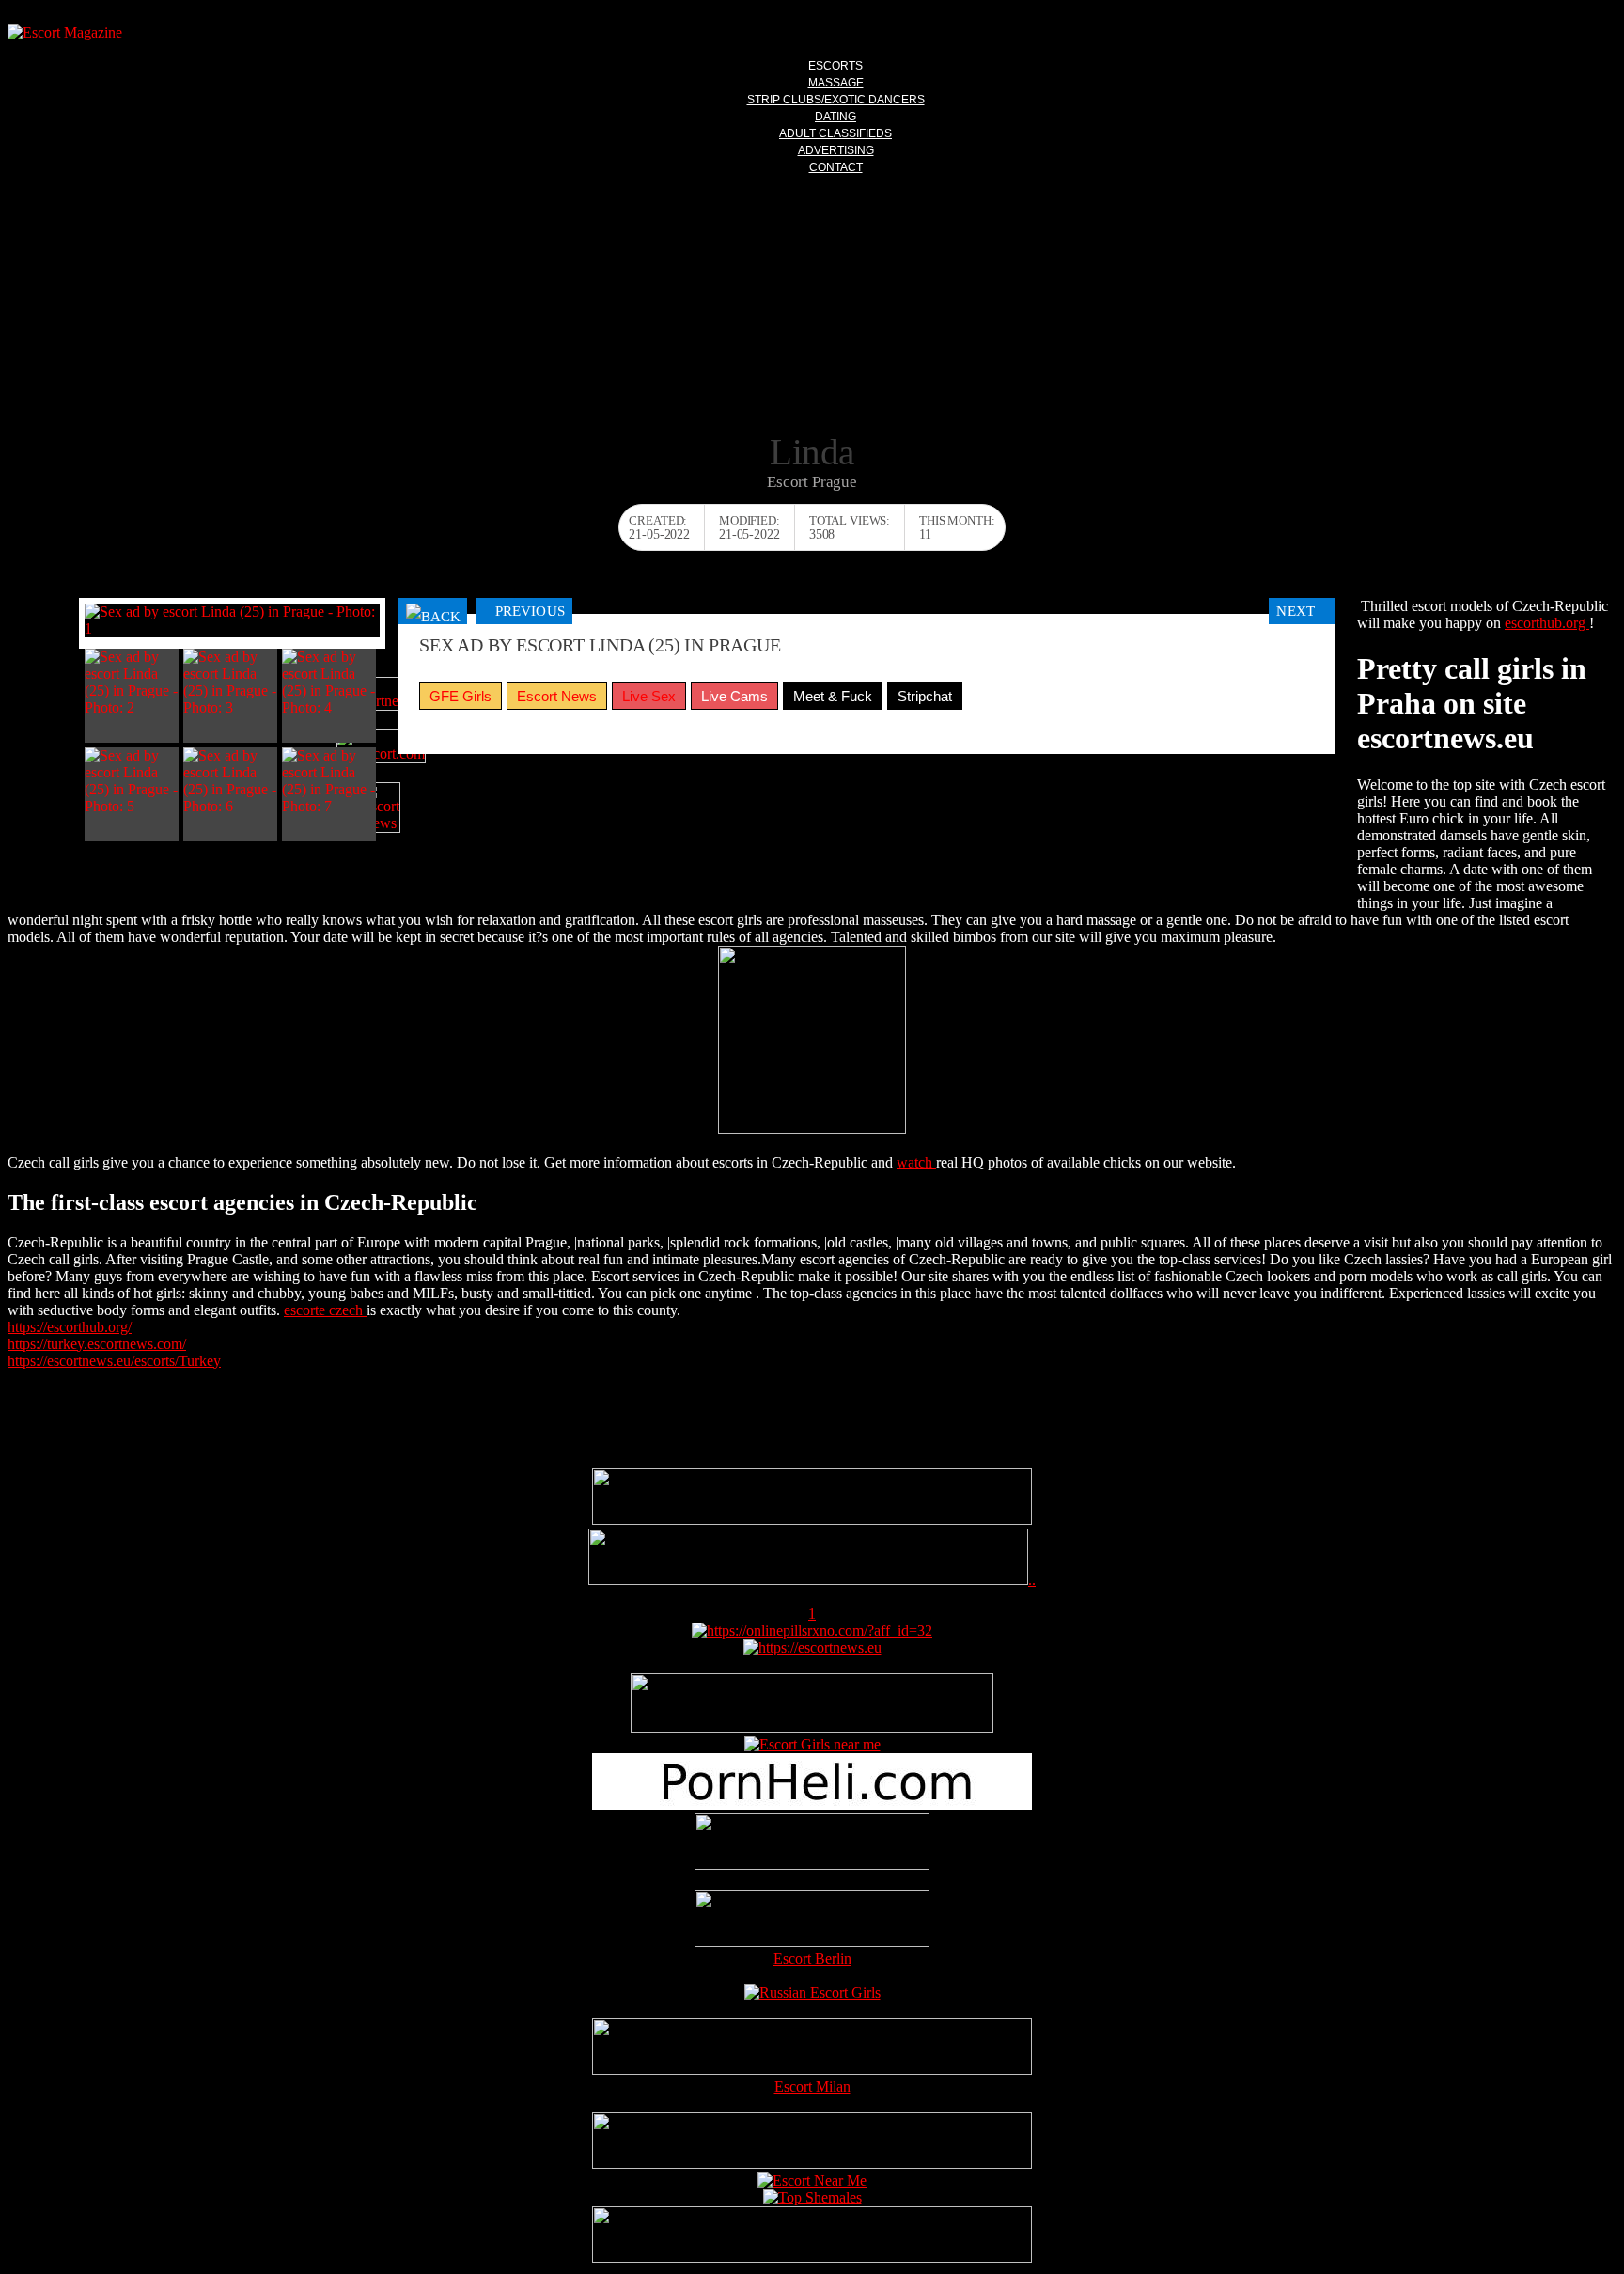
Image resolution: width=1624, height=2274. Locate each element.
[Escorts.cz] (812, 1129)
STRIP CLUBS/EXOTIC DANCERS (836, 100)
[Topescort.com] (381, 746)
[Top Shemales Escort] (812, 2197)
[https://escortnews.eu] (812, 1647)
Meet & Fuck (833, 696)
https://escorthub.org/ (70, 1327)
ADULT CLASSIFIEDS (835, 133)
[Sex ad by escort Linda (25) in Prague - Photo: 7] (329, 781)
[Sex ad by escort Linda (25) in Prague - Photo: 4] (329, 682)
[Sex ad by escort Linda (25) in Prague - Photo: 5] (132, 781)
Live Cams (734, 696)
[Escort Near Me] (812, 2180)
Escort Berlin (812, 1959)
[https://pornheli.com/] (812, 1727)
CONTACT (836, 167)
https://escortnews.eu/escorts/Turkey (114, 1361)
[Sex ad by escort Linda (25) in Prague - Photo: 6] (230, 781)
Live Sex (649, 696)
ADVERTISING (836, 150)
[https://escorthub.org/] (812, 1843)
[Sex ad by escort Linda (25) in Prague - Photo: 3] (230, 682)
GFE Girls (461, 696)
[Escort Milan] (812, 2070)
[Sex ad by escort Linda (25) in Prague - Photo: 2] (132, 682)
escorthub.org (1547, 623)
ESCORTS (835, 66)
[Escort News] (381, 808)
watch (916, 1162)
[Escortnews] (381, 694)
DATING (835, 117)
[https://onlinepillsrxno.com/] (812, 1631)
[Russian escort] (812, 1992)
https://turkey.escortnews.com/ (97, 1344)
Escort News (557, 696)
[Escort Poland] (812, 1520)
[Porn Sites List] (812, 1804)
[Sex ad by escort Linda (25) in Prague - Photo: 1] (232, 620)
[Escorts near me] (812, 1744)
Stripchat (925, 696)
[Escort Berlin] (812, 1921)
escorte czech (325, 1310)
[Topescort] (812, 2164)
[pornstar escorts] (808, 1580)
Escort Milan (812, 2086)
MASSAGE (836, 83)
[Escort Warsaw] (812, 2258)
